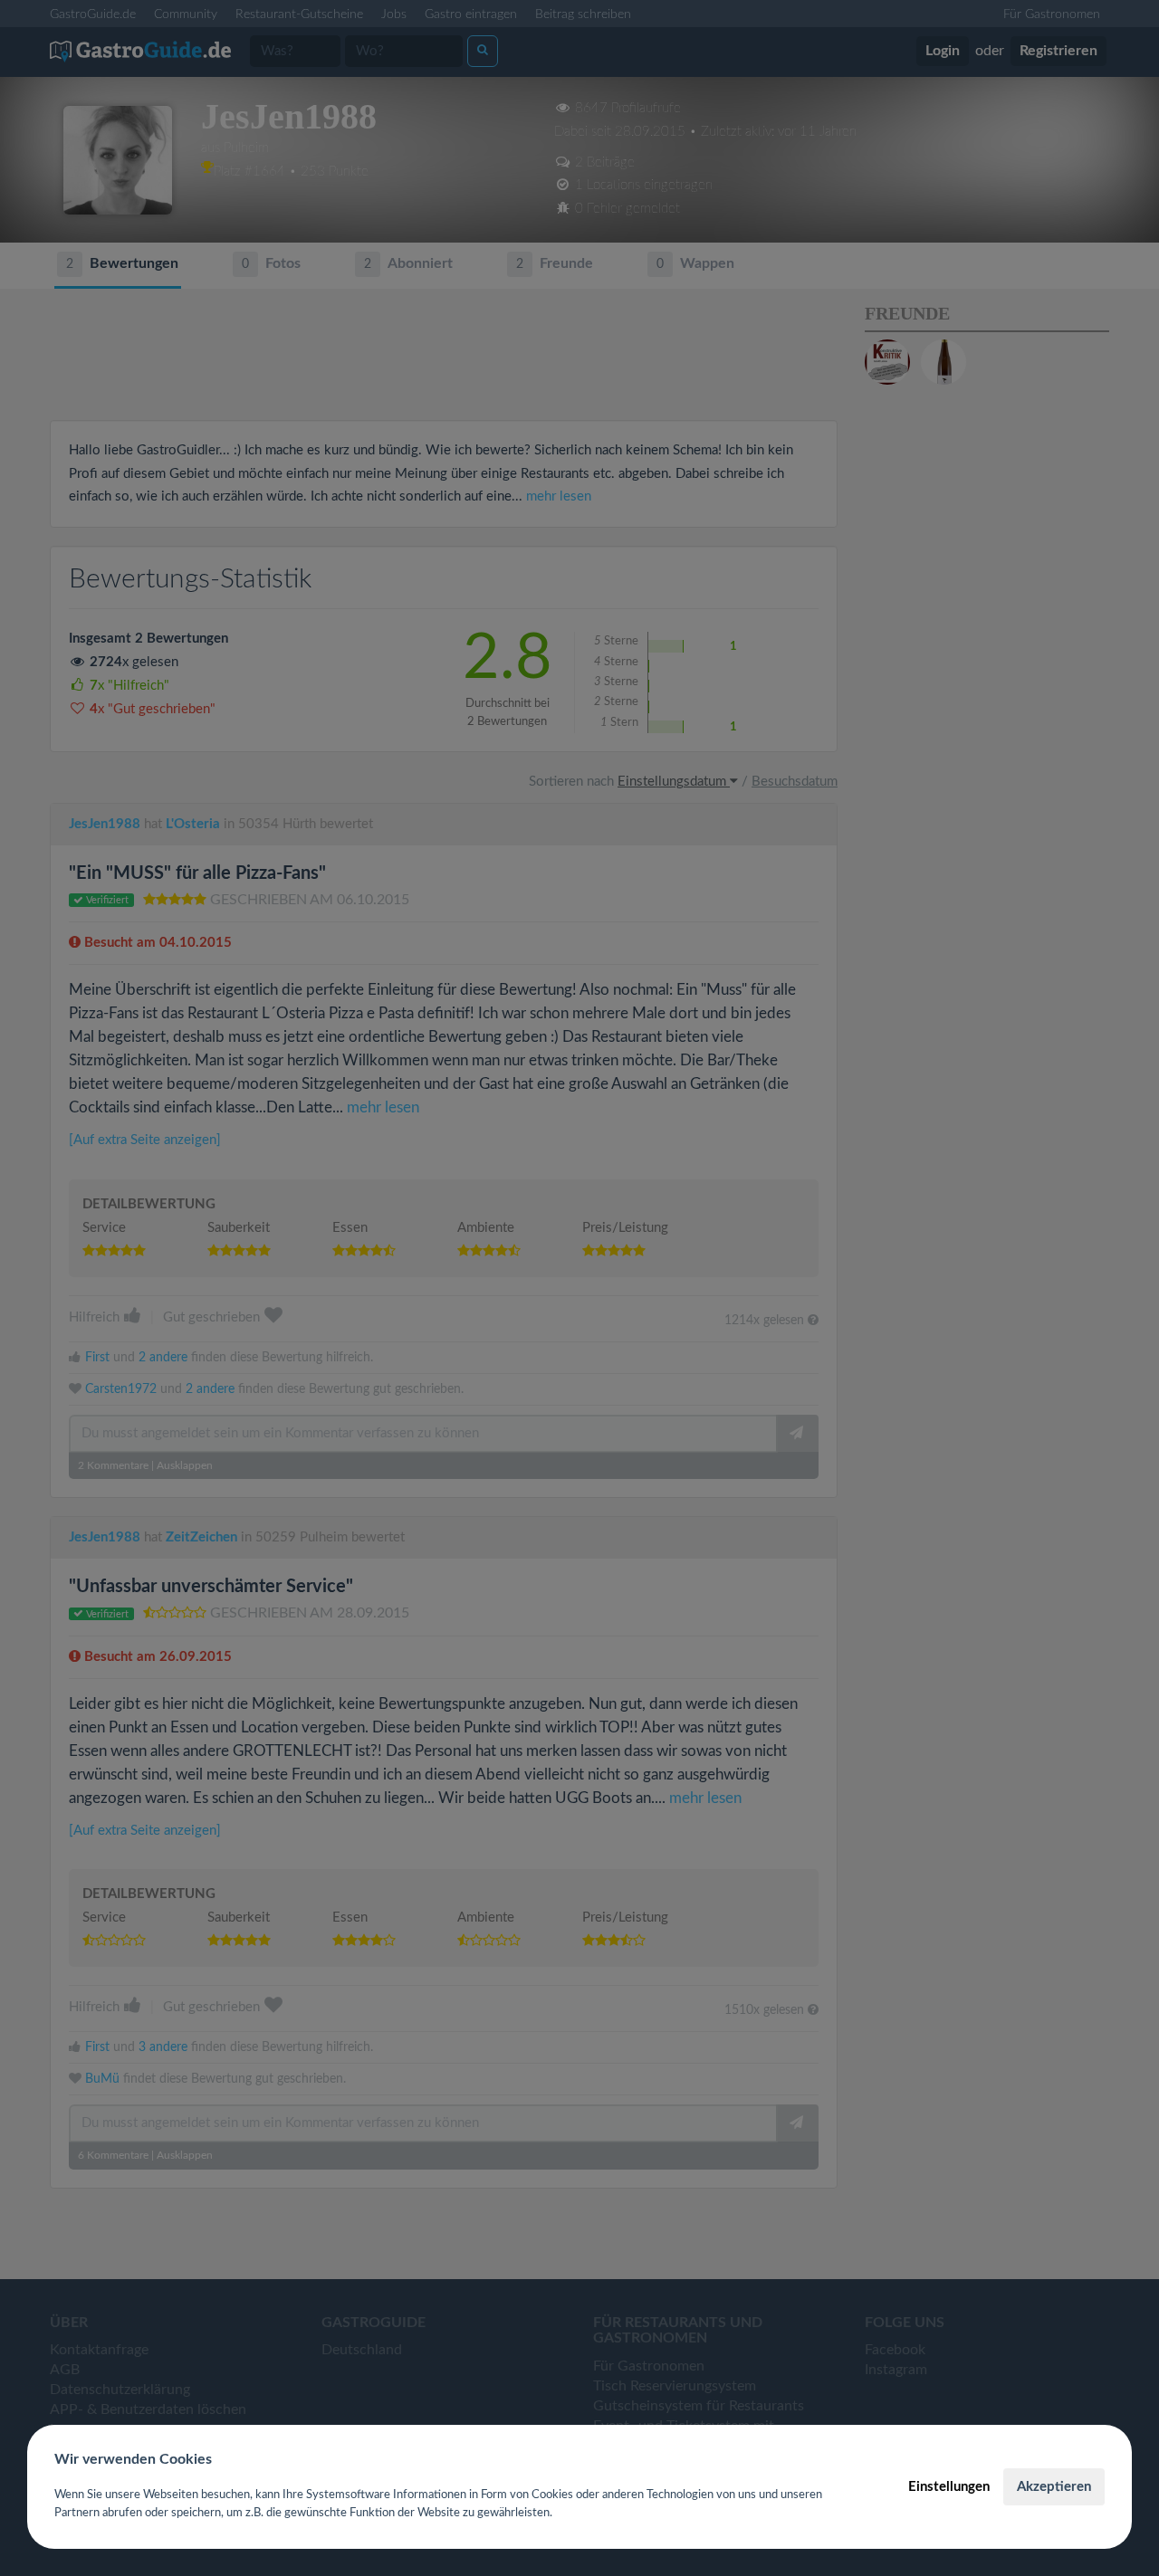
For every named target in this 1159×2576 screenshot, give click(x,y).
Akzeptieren (1054, 2487)
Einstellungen (949, 2487)
